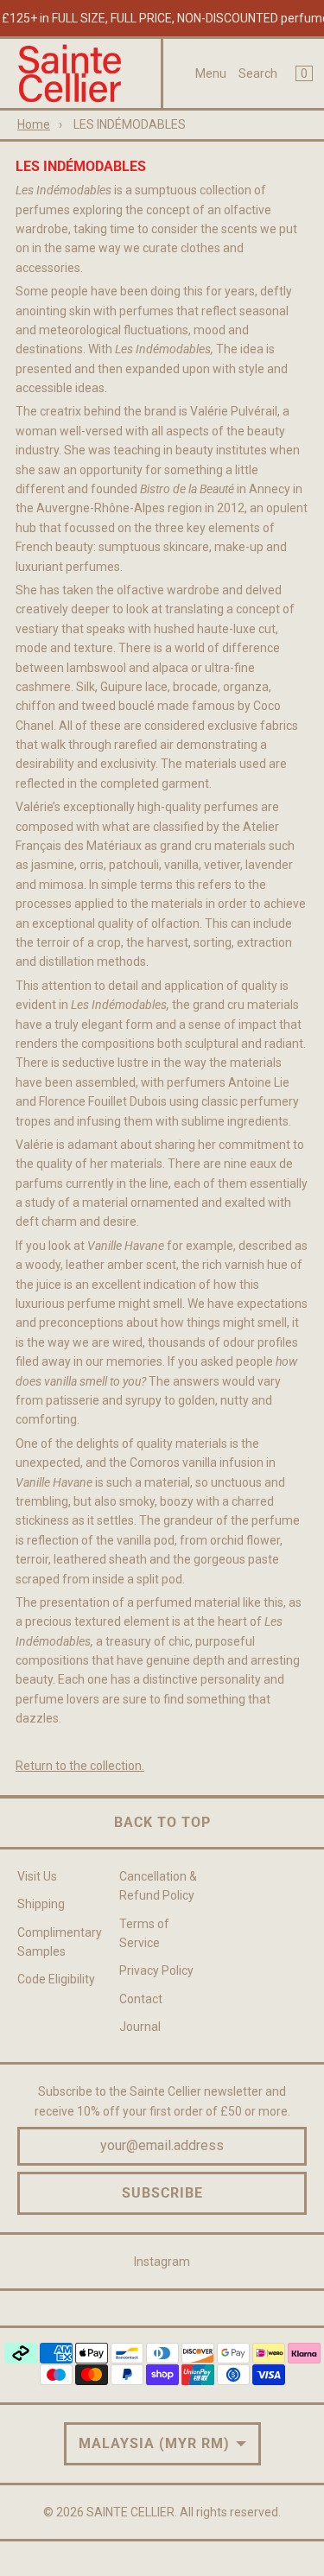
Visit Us (37, 1876)
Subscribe (162, 2193)
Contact (141, 1999)
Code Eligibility (56, 1979)
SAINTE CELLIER (130, 2512)
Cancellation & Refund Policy (158, 1886)
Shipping (41, 1904)
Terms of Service (144, 1933)
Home (34, 124)
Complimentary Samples (60, 1942)
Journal (140, 2027)
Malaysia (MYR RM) (154, 2443)
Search (258, 73)
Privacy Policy (156, 1970)
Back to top (162, 1822)
